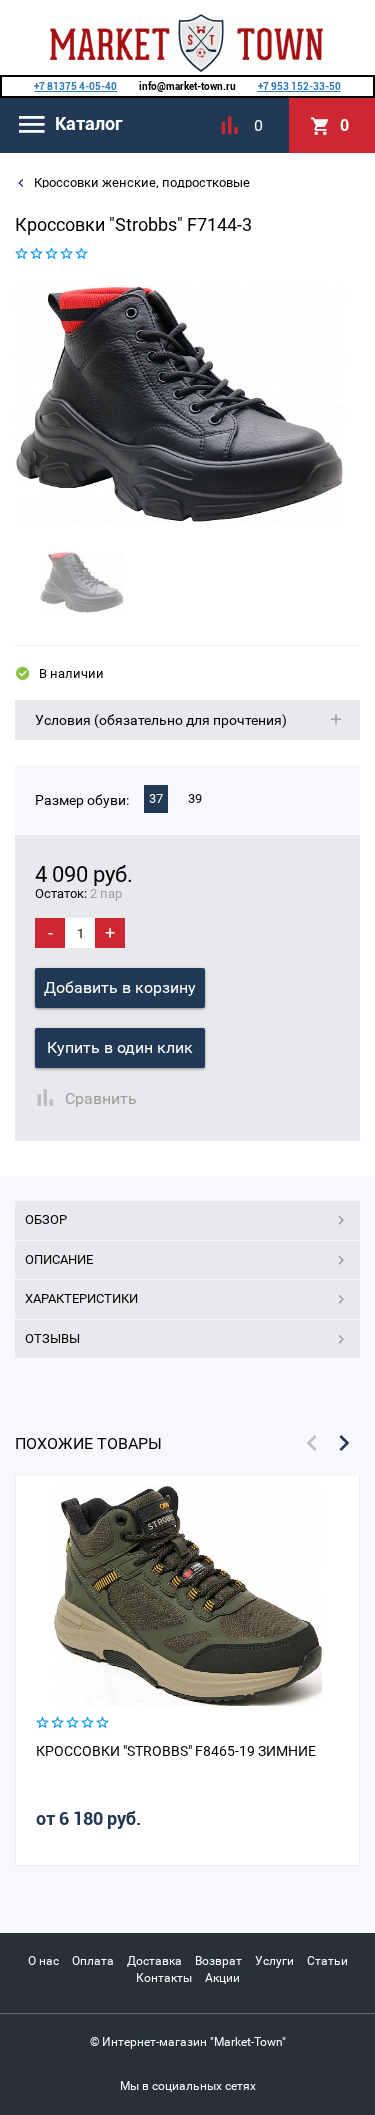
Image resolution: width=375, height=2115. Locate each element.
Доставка (154, 1961)
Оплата (93, 1961)
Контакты (164, 1978)
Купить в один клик (120, 1047)
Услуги (274, 1961)
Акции (222, 1978)
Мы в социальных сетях (188, 2086)
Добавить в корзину (120, 987)
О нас (43, 1961)
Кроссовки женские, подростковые (140, 182)
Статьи (327, 1961)
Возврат (218, 1961)
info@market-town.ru (187, 86)
